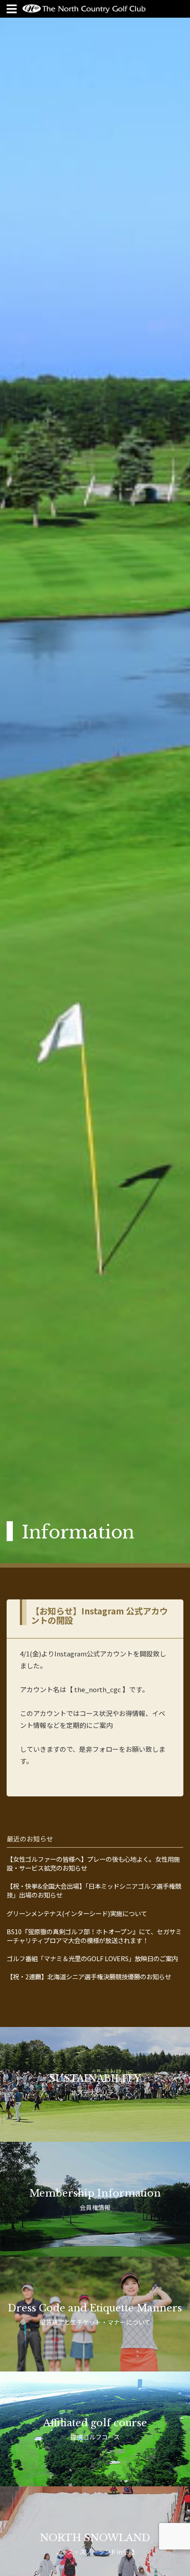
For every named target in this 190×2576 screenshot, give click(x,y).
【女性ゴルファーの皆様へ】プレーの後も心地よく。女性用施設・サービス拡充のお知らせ (93, 1864)
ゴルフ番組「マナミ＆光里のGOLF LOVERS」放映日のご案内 (92, 1959)
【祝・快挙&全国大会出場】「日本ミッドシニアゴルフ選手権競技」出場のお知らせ (94, 1890)
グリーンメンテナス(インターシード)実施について (77, 1913)
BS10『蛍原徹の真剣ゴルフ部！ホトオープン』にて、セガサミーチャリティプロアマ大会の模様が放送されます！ (94, 1936)
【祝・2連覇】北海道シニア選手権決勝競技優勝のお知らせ (89, 1977)
